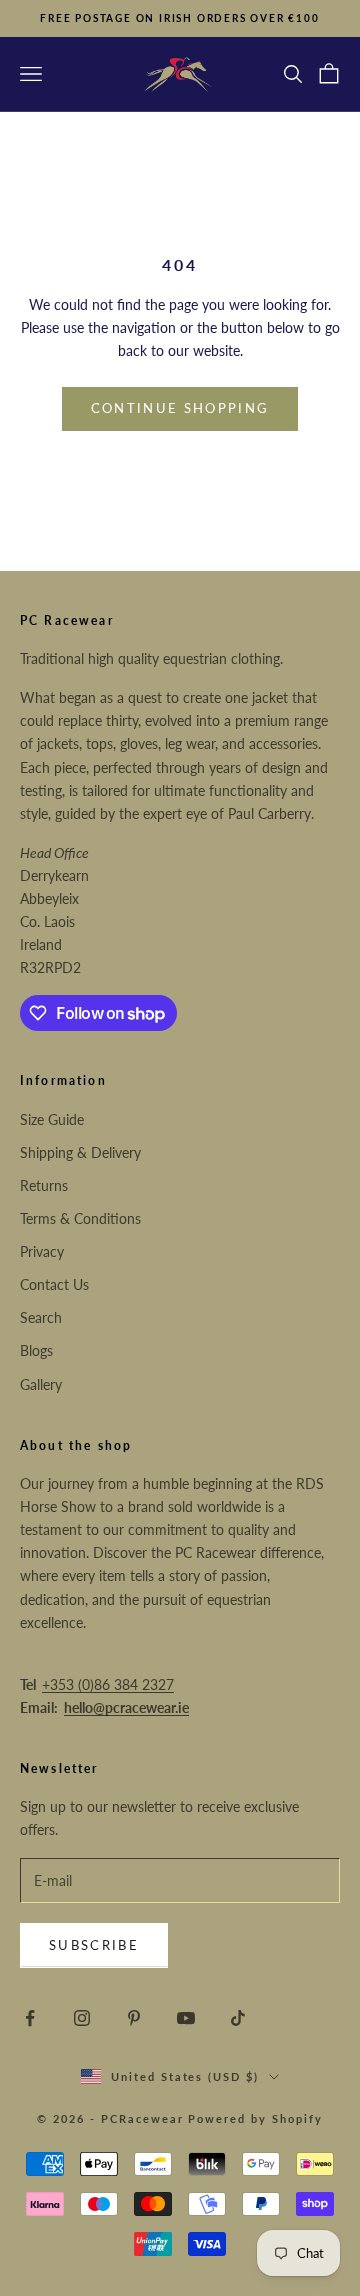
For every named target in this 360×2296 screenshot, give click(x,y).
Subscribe (94, 1945)
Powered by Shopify (255, 2118)
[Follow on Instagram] (82, 2018)
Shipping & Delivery (80, 1152)
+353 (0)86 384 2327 (108, 1684)
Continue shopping (180, 408)
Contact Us (54, 1284)
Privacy (42, 1251)
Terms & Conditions (80, 1218)
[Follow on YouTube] (186, 2018)
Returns (44, 1185)
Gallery (41, 1384)
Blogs (36, 1350)
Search (41, 1317)
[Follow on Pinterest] (134, 2018)
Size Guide (52, 1119)
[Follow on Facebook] (30, 2018)
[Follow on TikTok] (238, 2018)
